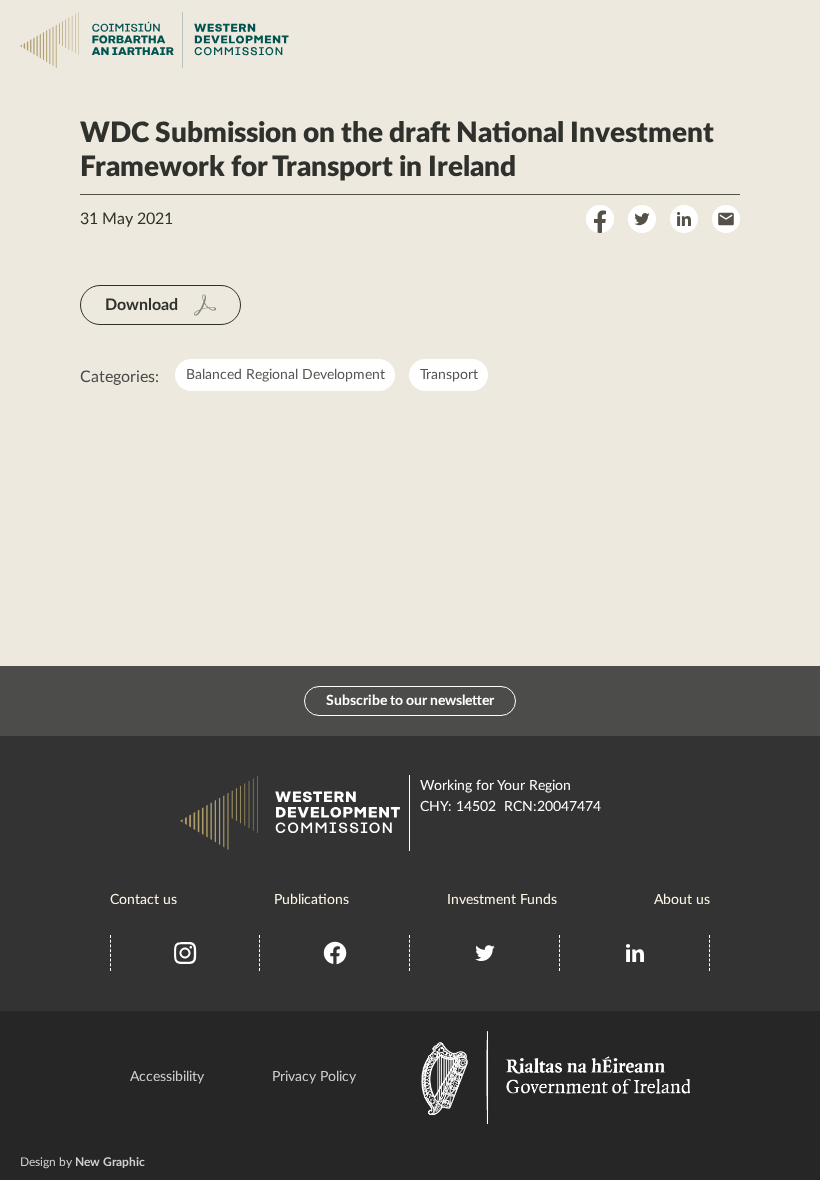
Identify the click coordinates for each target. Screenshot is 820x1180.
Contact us (143, 900)
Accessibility (167, 1077)
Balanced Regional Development (285, 375)
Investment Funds (502, 900)
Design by (82, 1162)
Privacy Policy (314, 1077)
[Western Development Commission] (52, 40)
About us (682, 900)
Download (141, 305)
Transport (449, 375)
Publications (311, 900)
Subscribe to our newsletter (410, 701)
